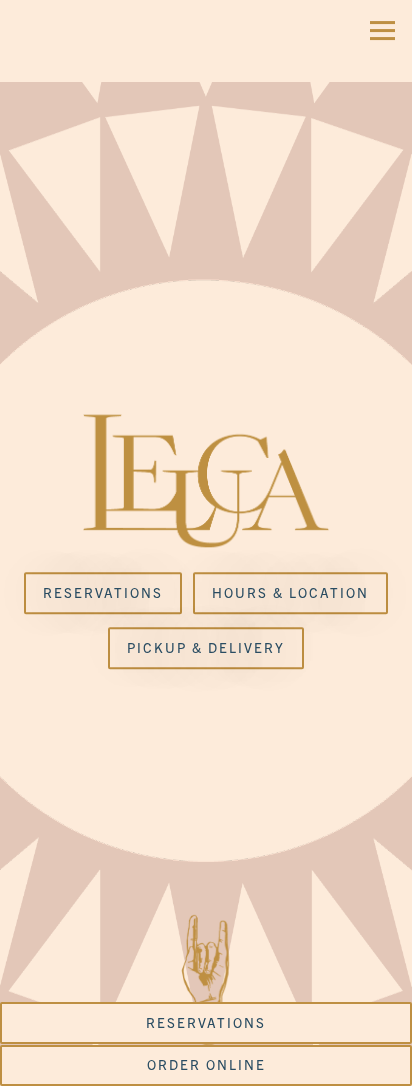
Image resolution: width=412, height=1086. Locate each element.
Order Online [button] (206, 1064)
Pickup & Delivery (206, 648)
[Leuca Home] (75, 41)
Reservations (103, 593)
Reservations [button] (206, 1022)
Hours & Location (290, 593)
